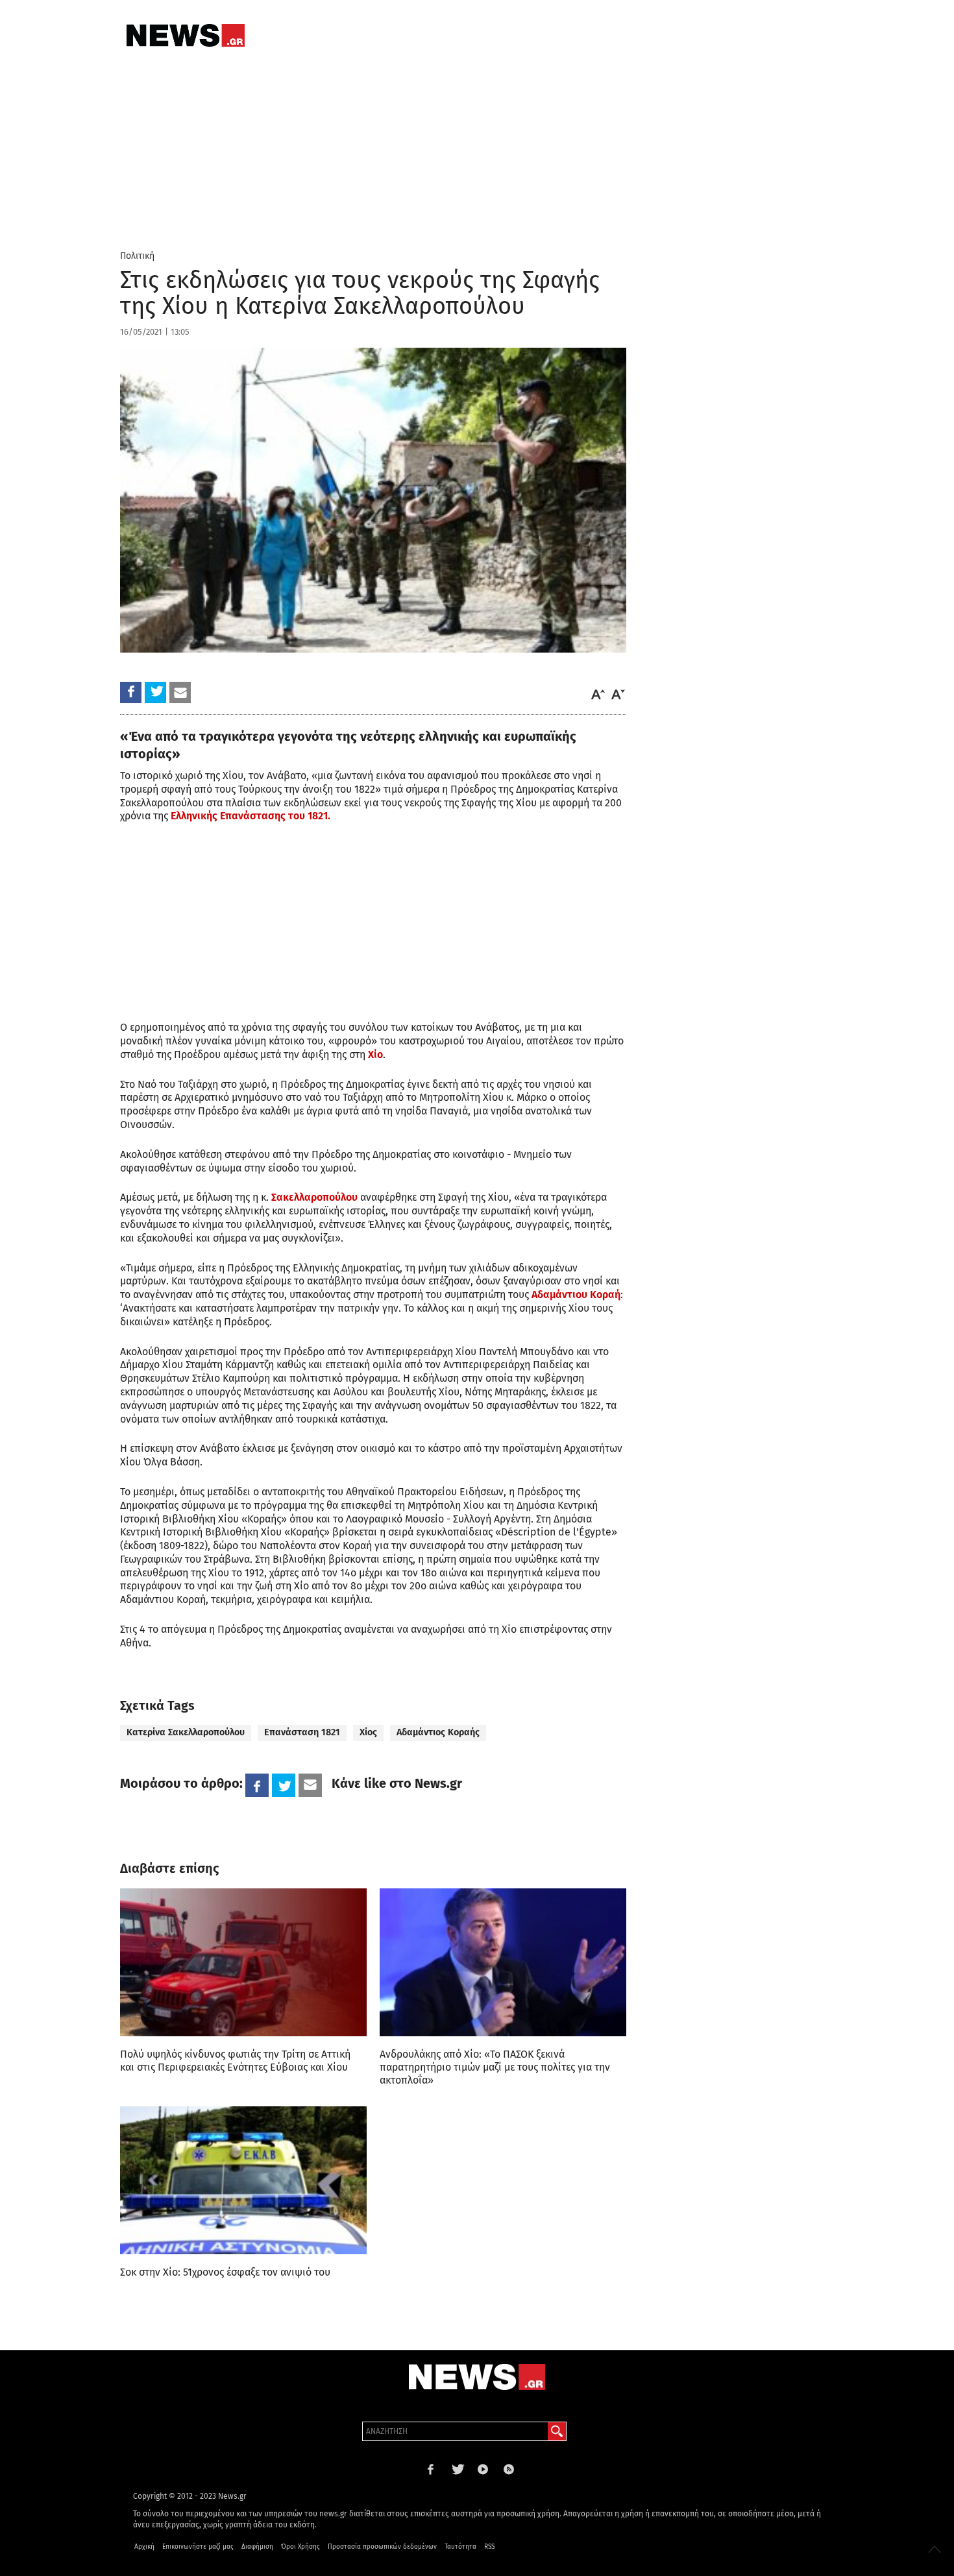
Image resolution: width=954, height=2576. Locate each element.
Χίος (368, 1732)
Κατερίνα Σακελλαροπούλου (186, 1732)
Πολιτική (137, 256)
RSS (489, 2547)
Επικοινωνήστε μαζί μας (198, 2547)
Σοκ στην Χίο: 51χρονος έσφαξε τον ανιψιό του (225, 2272)
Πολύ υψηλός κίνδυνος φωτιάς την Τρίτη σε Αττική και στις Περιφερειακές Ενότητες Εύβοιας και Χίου (235, 2061)
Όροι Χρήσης (300, 2547)
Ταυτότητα (460, 2547)
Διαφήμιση (257, 2547)
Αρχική (144, 2547)
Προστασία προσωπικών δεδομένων (382, 2547)
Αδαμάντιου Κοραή (576, 1294)
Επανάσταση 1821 (302, 1732)
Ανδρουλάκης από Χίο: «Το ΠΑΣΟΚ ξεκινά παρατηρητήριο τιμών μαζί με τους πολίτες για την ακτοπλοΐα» (495, 2067)
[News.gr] (186, 35)
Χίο (375, 1054)
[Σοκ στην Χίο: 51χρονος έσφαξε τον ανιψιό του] (243, 2180)
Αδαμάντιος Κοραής (438, 1732)
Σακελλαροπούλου (314, 1197)
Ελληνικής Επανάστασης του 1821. (251, 816)
